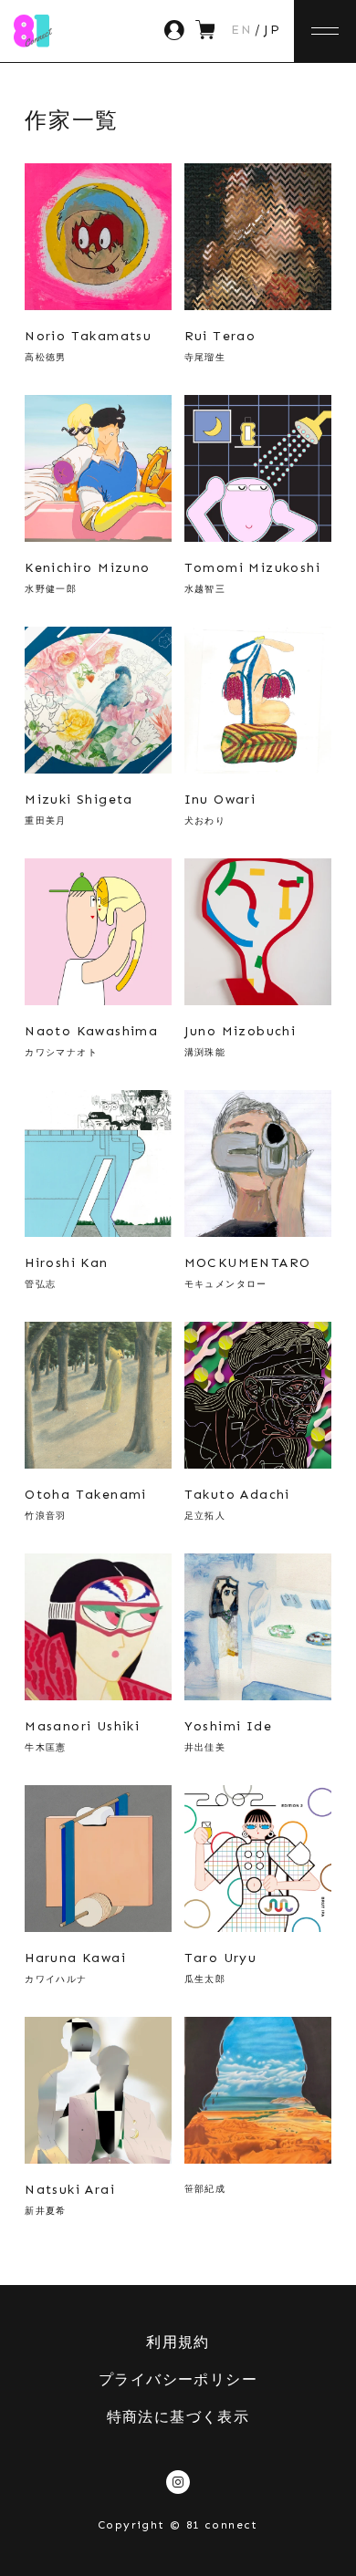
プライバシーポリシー (178, 2379)
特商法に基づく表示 (178, 2417)
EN (241, 30)
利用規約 (178, 2342)
